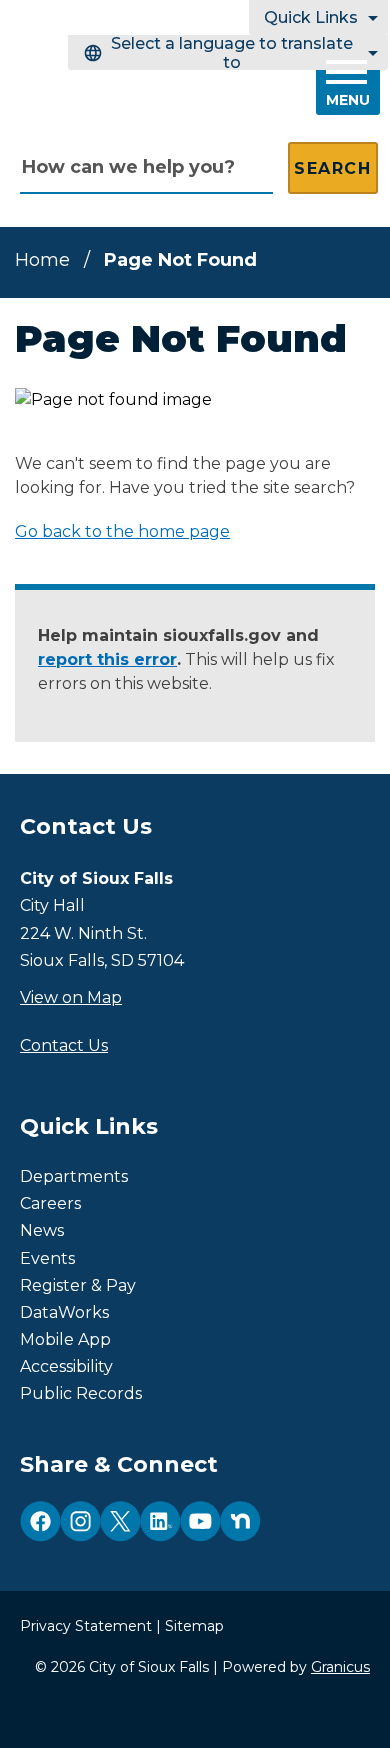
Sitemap (194, 1626)
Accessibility (66, 1366)
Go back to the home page (122, 531)
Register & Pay (78, 1285)
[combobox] (228, 52)
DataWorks (64, 1312)
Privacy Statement (86, 1626)
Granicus (340, 1667)
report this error (107, 659)
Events (47, 1258)
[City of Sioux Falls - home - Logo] (145, 86)
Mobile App (65, 1339)
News (42, 1230)
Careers (50, 1203)
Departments (74, 1176)
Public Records (81, 1393)
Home (42, 260)
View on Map (71, 997)
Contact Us (64, 1045)
